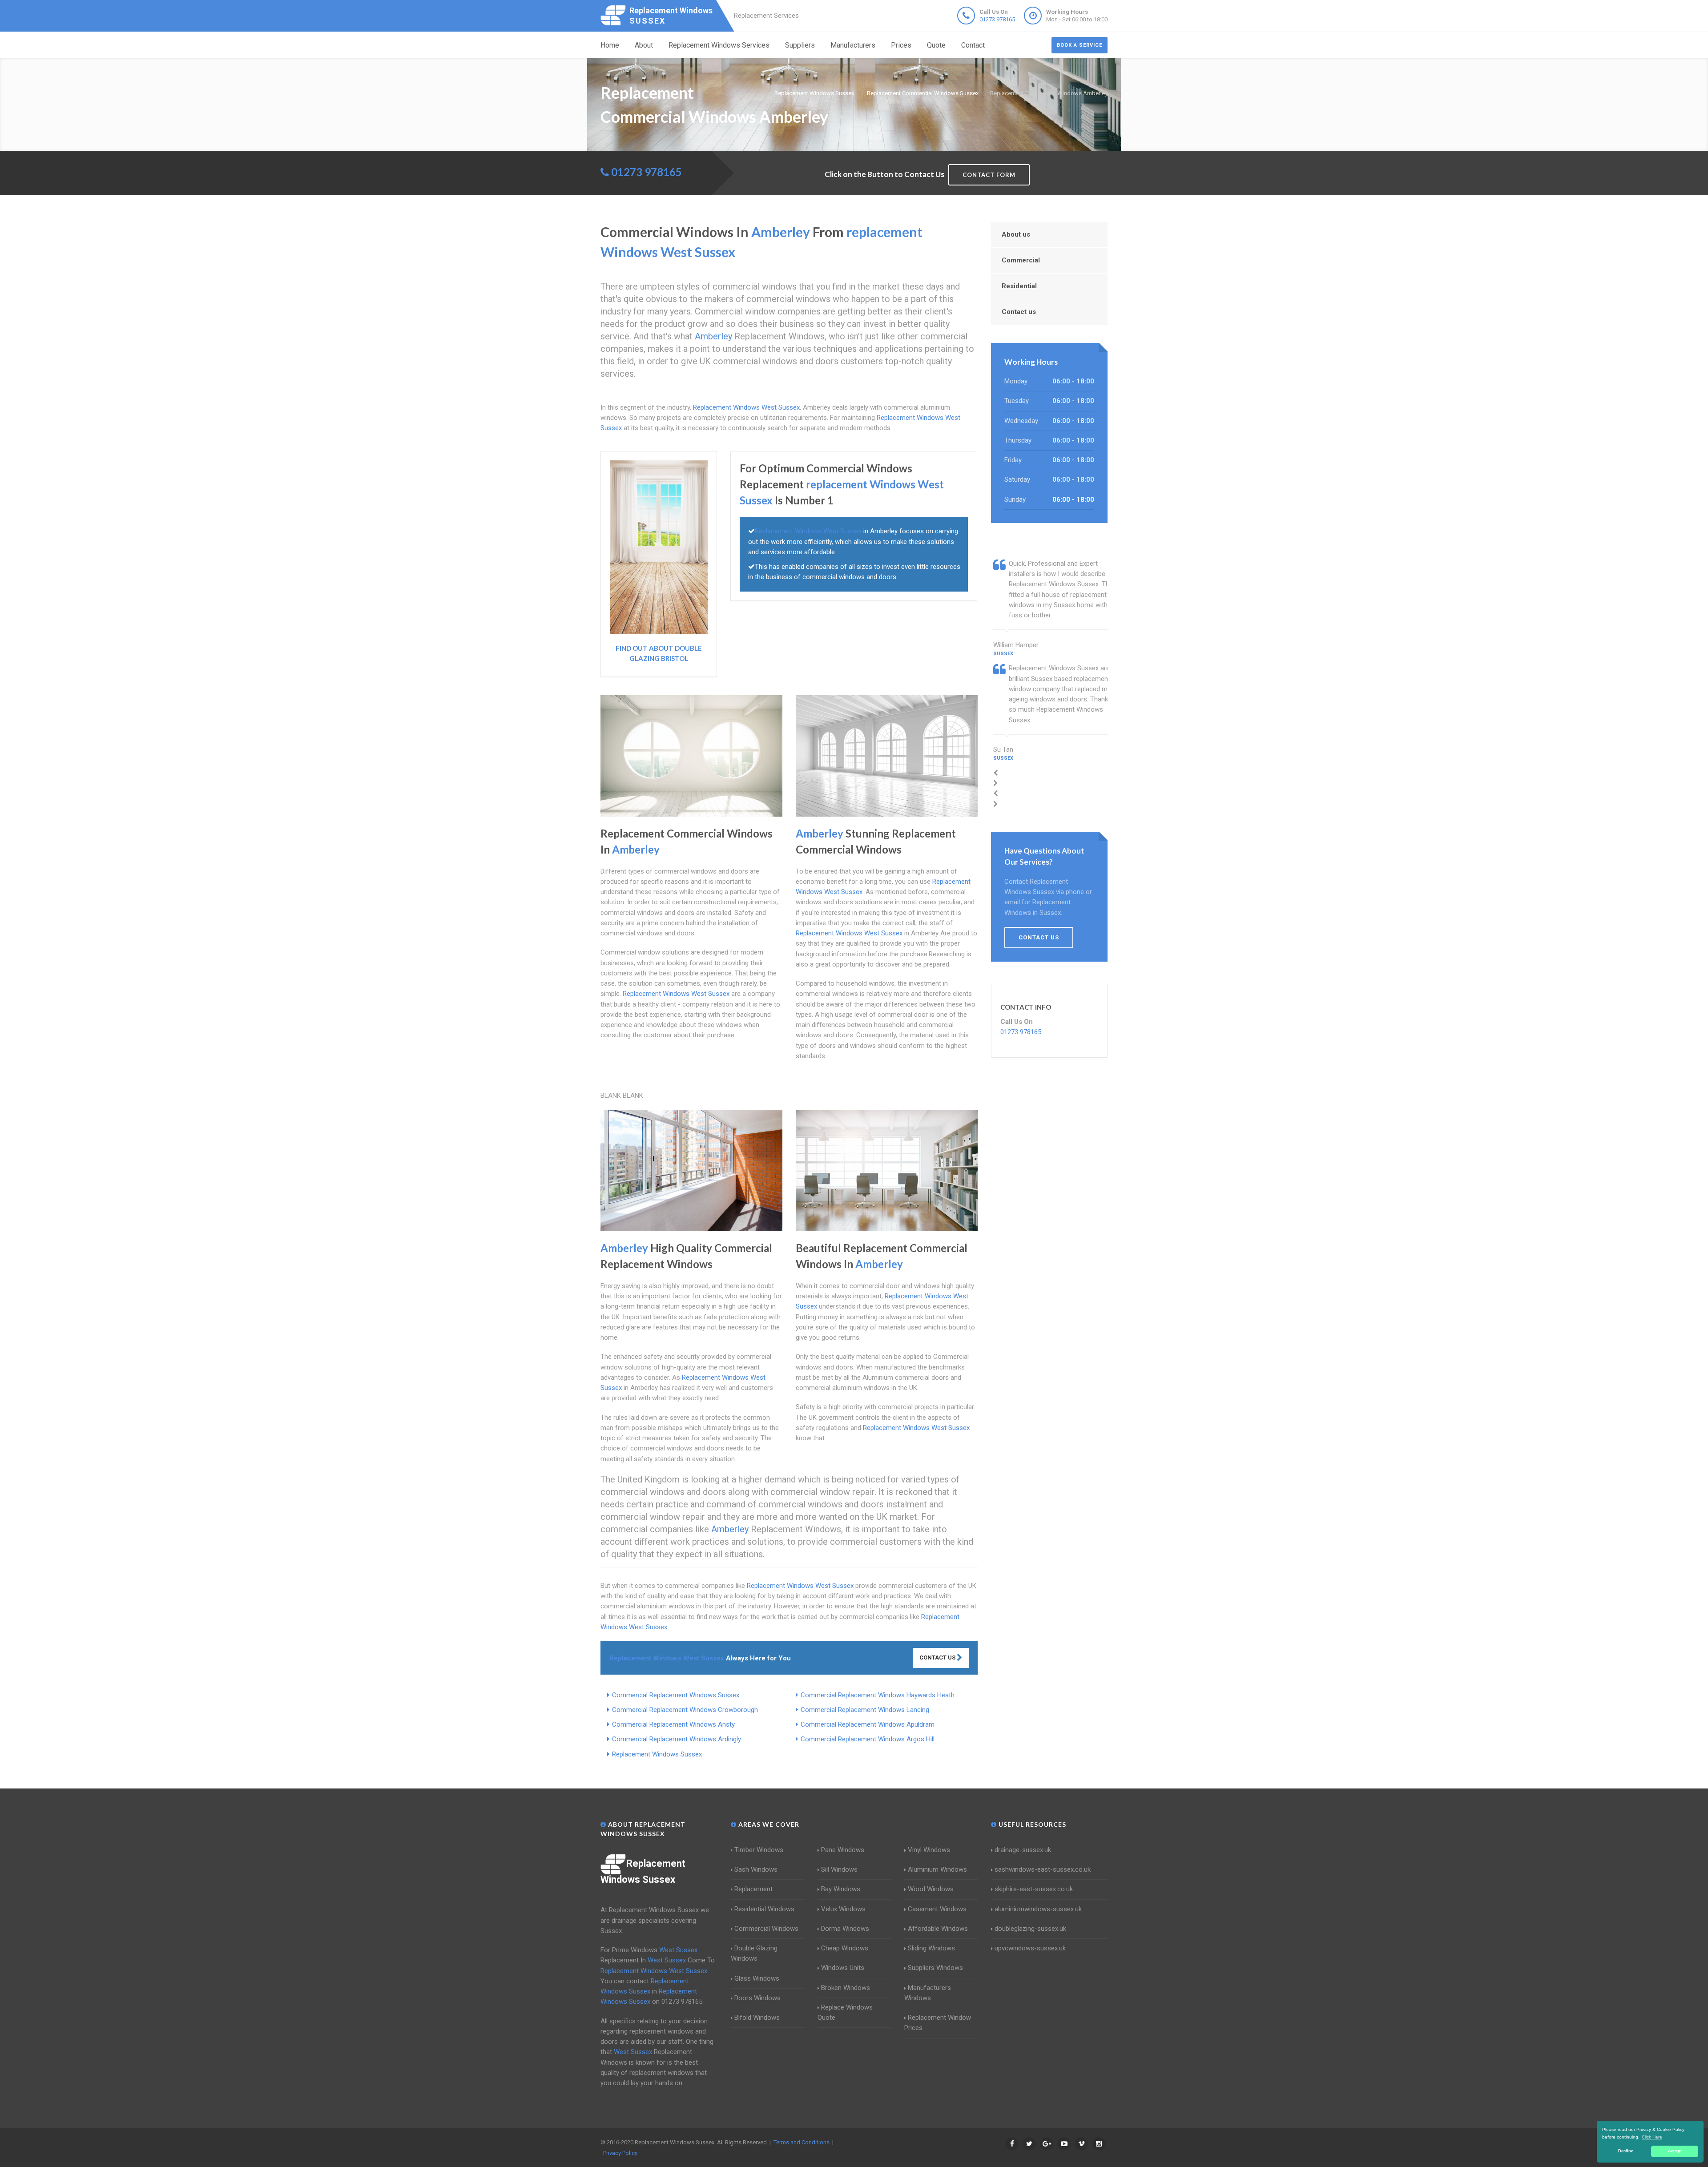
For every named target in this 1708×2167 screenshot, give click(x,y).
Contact (973, 45)
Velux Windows (843, 1909)
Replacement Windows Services (719, 45)
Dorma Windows (845, 1929)
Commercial (1021, 260)
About (644, 45)
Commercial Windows (766, 1929)
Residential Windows (764, 1909)
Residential (1019, 286)
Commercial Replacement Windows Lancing (865, 1710)
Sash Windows (756, 1869)
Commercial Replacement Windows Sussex (676, 1695)
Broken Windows (846, 1988)
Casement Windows (937, 1909)
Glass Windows (757, 1978)
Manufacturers (853, 45)
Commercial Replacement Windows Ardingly (677, 1739)
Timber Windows (759, 1850)
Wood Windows (931, 1889)
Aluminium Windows (937, 1869)
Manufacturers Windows (928, 1993)
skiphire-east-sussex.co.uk (1034, 1889)
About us (1016, 234)
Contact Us (938, 1657)
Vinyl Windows (929, 1850)
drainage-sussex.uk (1023, 1850)
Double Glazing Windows (754, 1953)
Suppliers (800, 45)
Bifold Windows (757, 2018)
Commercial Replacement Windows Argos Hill (868, 1739)
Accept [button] (1675, 2151)
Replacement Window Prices (938, 2023)
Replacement (753, 1889)
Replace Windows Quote (845, 2012)
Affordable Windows (938, 1929)
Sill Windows (839, 1869)
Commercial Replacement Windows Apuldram (868, 1724)
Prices (901, 45)
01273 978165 (997, 19)
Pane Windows (843, 1850)
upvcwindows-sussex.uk (1030, 1948)
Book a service (1080, 45)
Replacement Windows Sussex (657, 1754)
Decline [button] (1626, 2151)
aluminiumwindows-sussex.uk (1038, 1909)
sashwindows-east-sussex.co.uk (1043, 1869)
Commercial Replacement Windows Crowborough (685, 1710)
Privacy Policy (620, 2153)
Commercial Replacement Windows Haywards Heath (878, 1695)
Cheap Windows (845, 1948)
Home (610, 45)
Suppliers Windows (935, 1968)
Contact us (1019, 312)
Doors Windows (757, 1998)
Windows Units (843, 1968)
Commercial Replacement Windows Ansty (673, 1724)
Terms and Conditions (802, 2142)
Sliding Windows (931, 1948)
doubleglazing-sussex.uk (1030, 1929)
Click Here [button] (1652, 2137)
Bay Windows (841, 1889)
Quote (936, 45)
